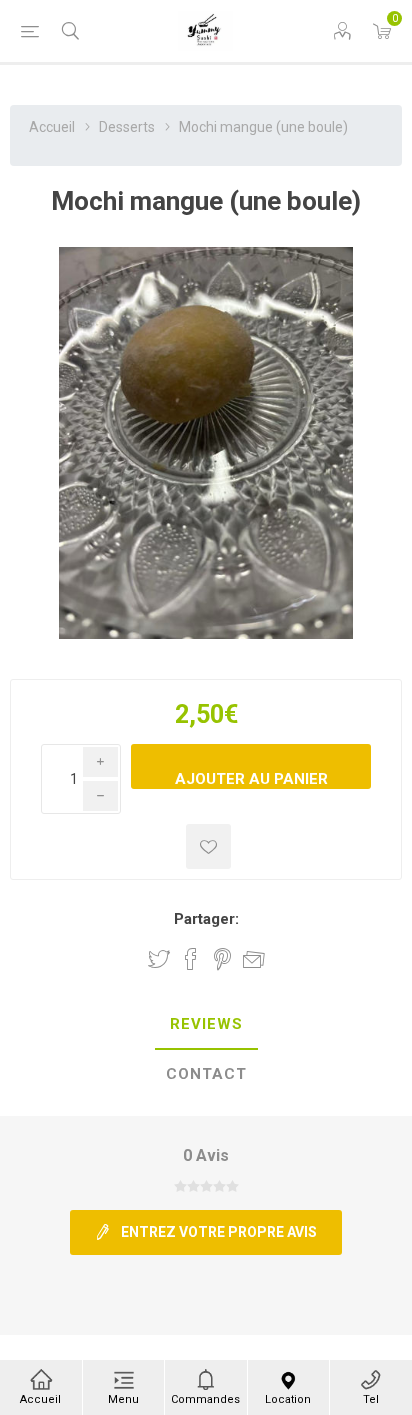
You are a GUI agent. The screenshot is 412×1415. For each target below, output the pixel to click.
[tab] (206, 1025)
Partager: (206, 919)
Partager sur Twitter (159, 959)
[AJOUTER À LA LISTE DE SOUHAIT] (208, 846)
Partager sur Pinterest (222, 959)
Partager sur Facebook (191, 959)
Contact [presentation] (206, 1074)
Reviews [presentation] (206, 1024)
